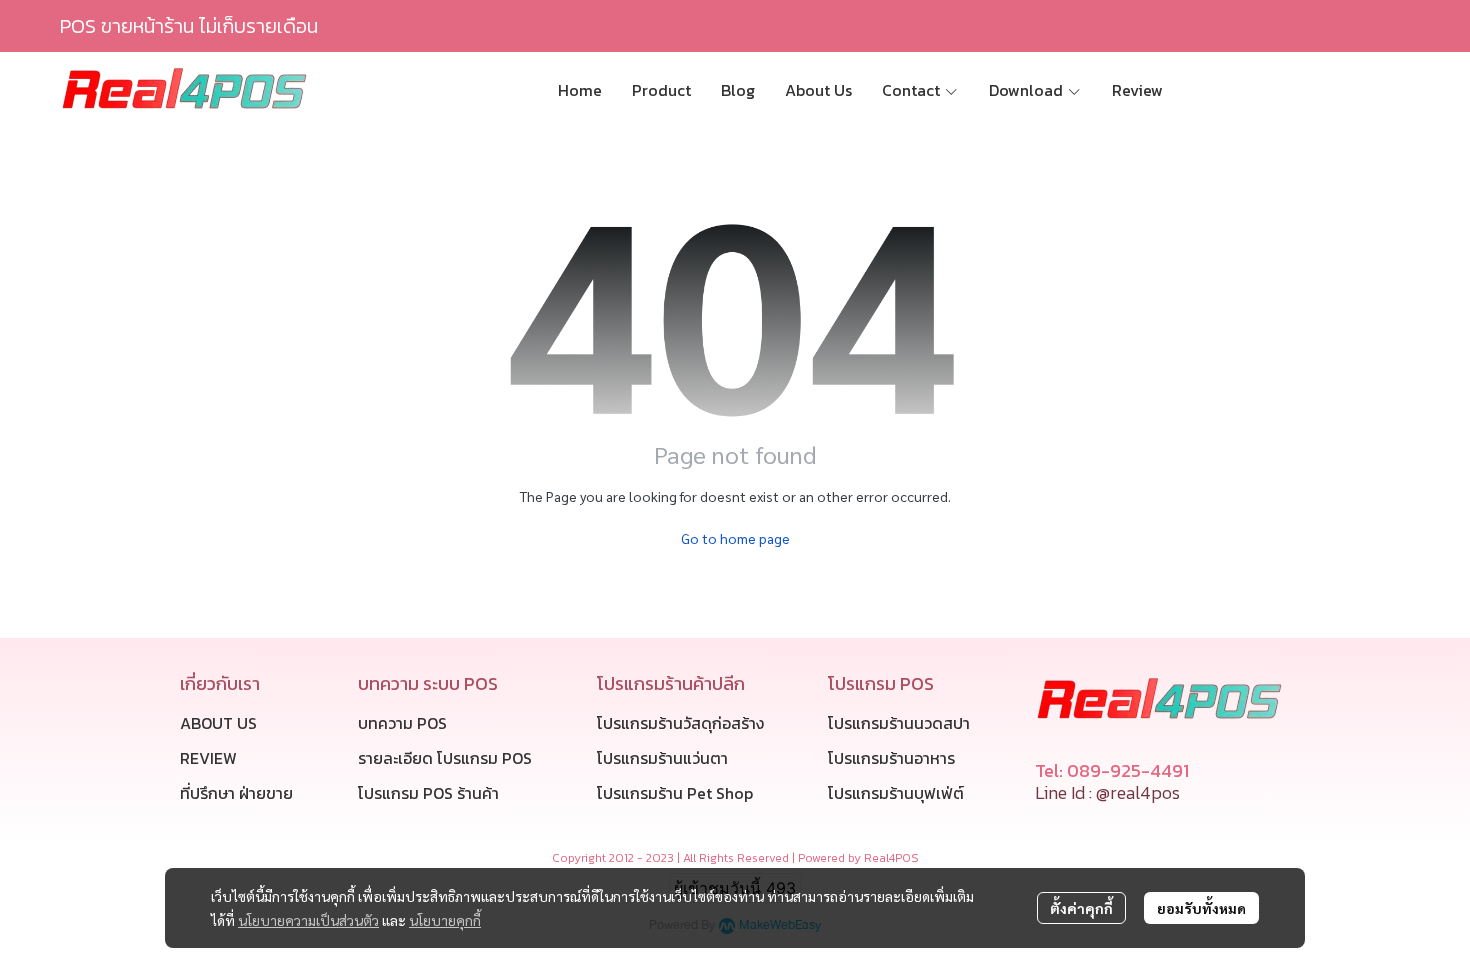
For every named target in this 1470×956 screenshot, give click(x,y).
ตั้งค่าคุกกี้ (1081, 908)
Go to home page (735, 538)
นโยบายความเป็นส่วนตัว (308, 920)
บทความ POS (402, 723)
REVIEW (208, 758)
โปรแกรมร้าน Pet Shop (675, 793)
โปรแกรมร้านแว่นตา (662, 758)
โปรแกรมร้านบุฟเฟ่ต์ (896, 793)
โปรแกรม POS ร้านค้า (428, 793)
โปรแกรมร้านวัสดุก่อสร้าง (680, 723)
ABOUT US (218, 723)
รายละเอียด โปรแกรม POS (445, 758)
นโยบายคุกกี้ (445, 920)
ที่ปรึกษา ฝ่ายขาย (236, 793)
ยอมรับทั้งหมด (1201, 908)
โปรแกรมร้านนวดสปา (899, 723)
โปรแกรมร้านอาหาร (891, 758)
